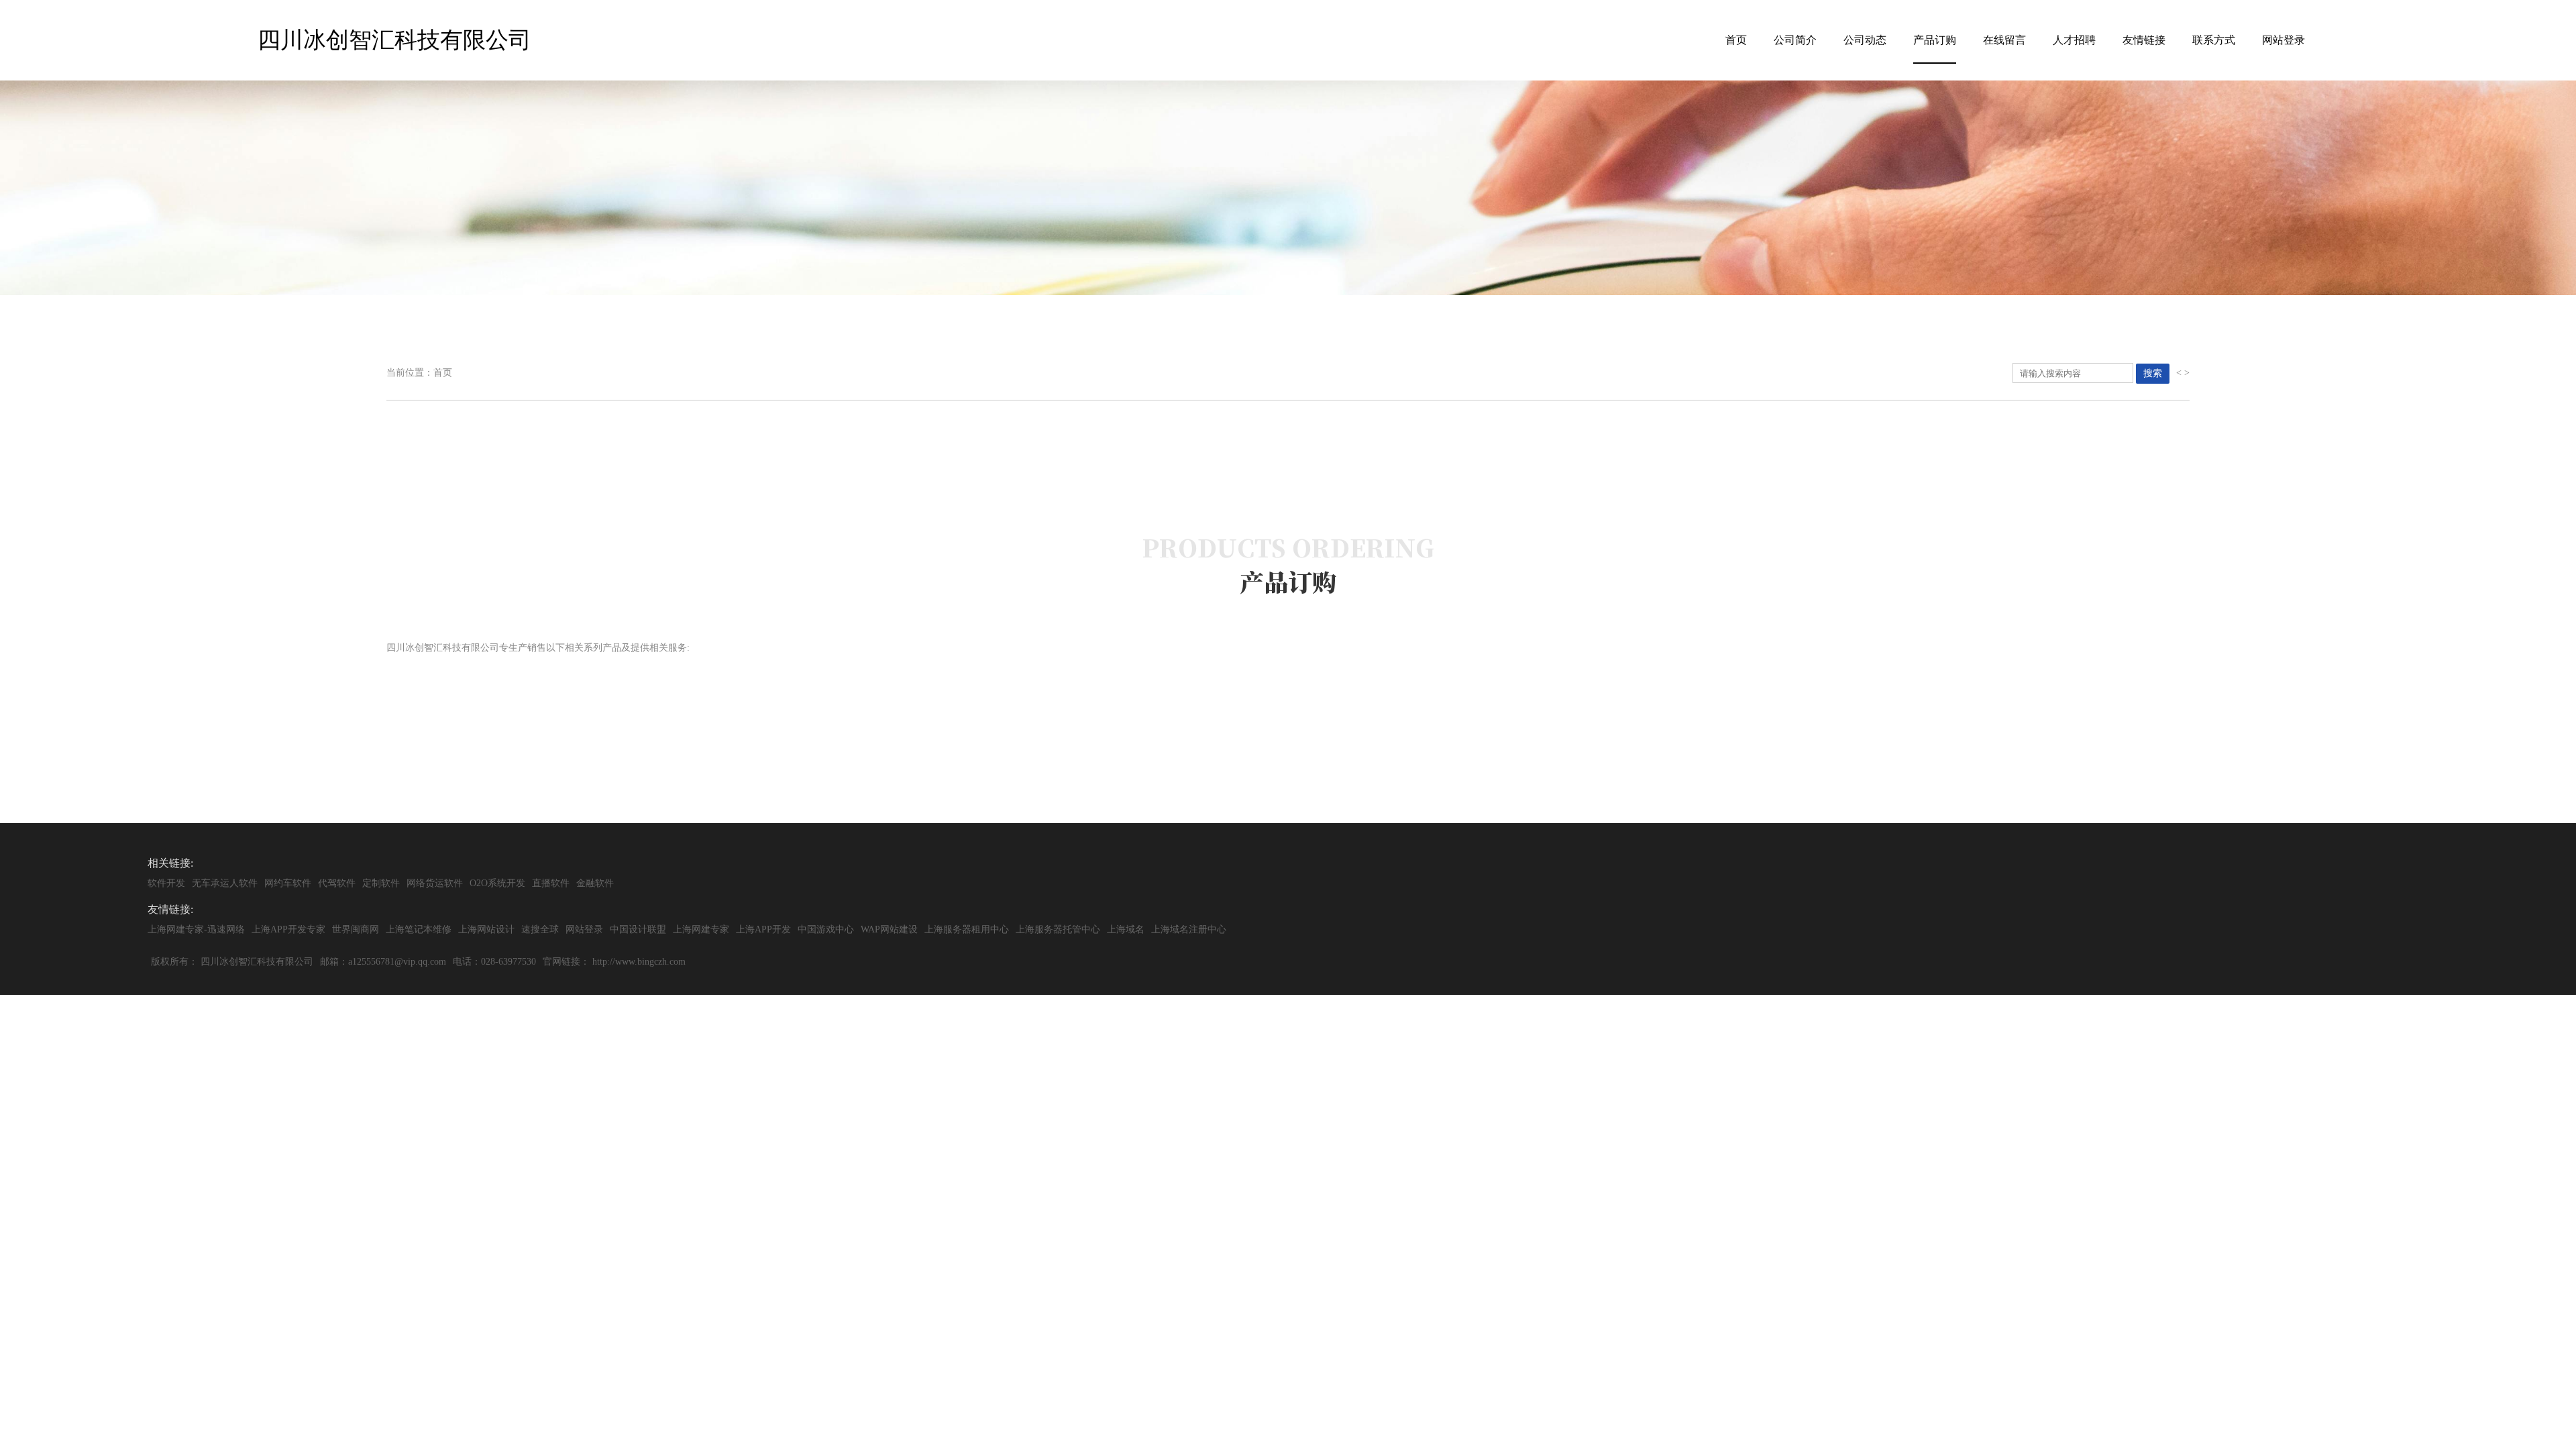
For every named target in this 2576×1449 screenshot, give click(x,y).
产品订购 (1935, 40)
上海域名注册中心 (1189, 929)
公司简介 (1795, 40)
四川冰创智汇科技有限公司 (257, 962)
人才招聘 (2074, 40)
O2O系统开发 (497, 883)
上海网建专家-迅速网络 (196, 929)
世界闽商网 (356, 929)
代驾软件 (337, 883)
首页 (1736, 40)
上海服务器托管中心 (1058, 929)
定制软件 (381, 883)
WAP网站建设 (889, 929)
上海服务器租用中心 (967, 929)
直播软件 (551, 883)
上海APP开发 (763, 929)
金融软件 (595, 883)
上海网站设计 (486, 929)
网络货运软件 (435, 883)
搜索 (2153, 373)
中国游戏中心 (826, 929)
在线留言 (2004, 40)
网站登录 (2284, 40)
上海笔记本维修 (419, 929)
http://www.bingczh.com (639, 962)
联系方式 (2214, 40)
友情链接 (2144, 40)
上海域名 (1126, 929)
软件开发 (166, 883)
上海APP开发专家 (288, 929)
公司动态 (1865, 40)
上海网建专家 (701, 929)
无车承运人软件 (225, 883)
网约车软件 (288, 883)
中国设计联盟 (638, 929)
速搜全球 (540, 929)
